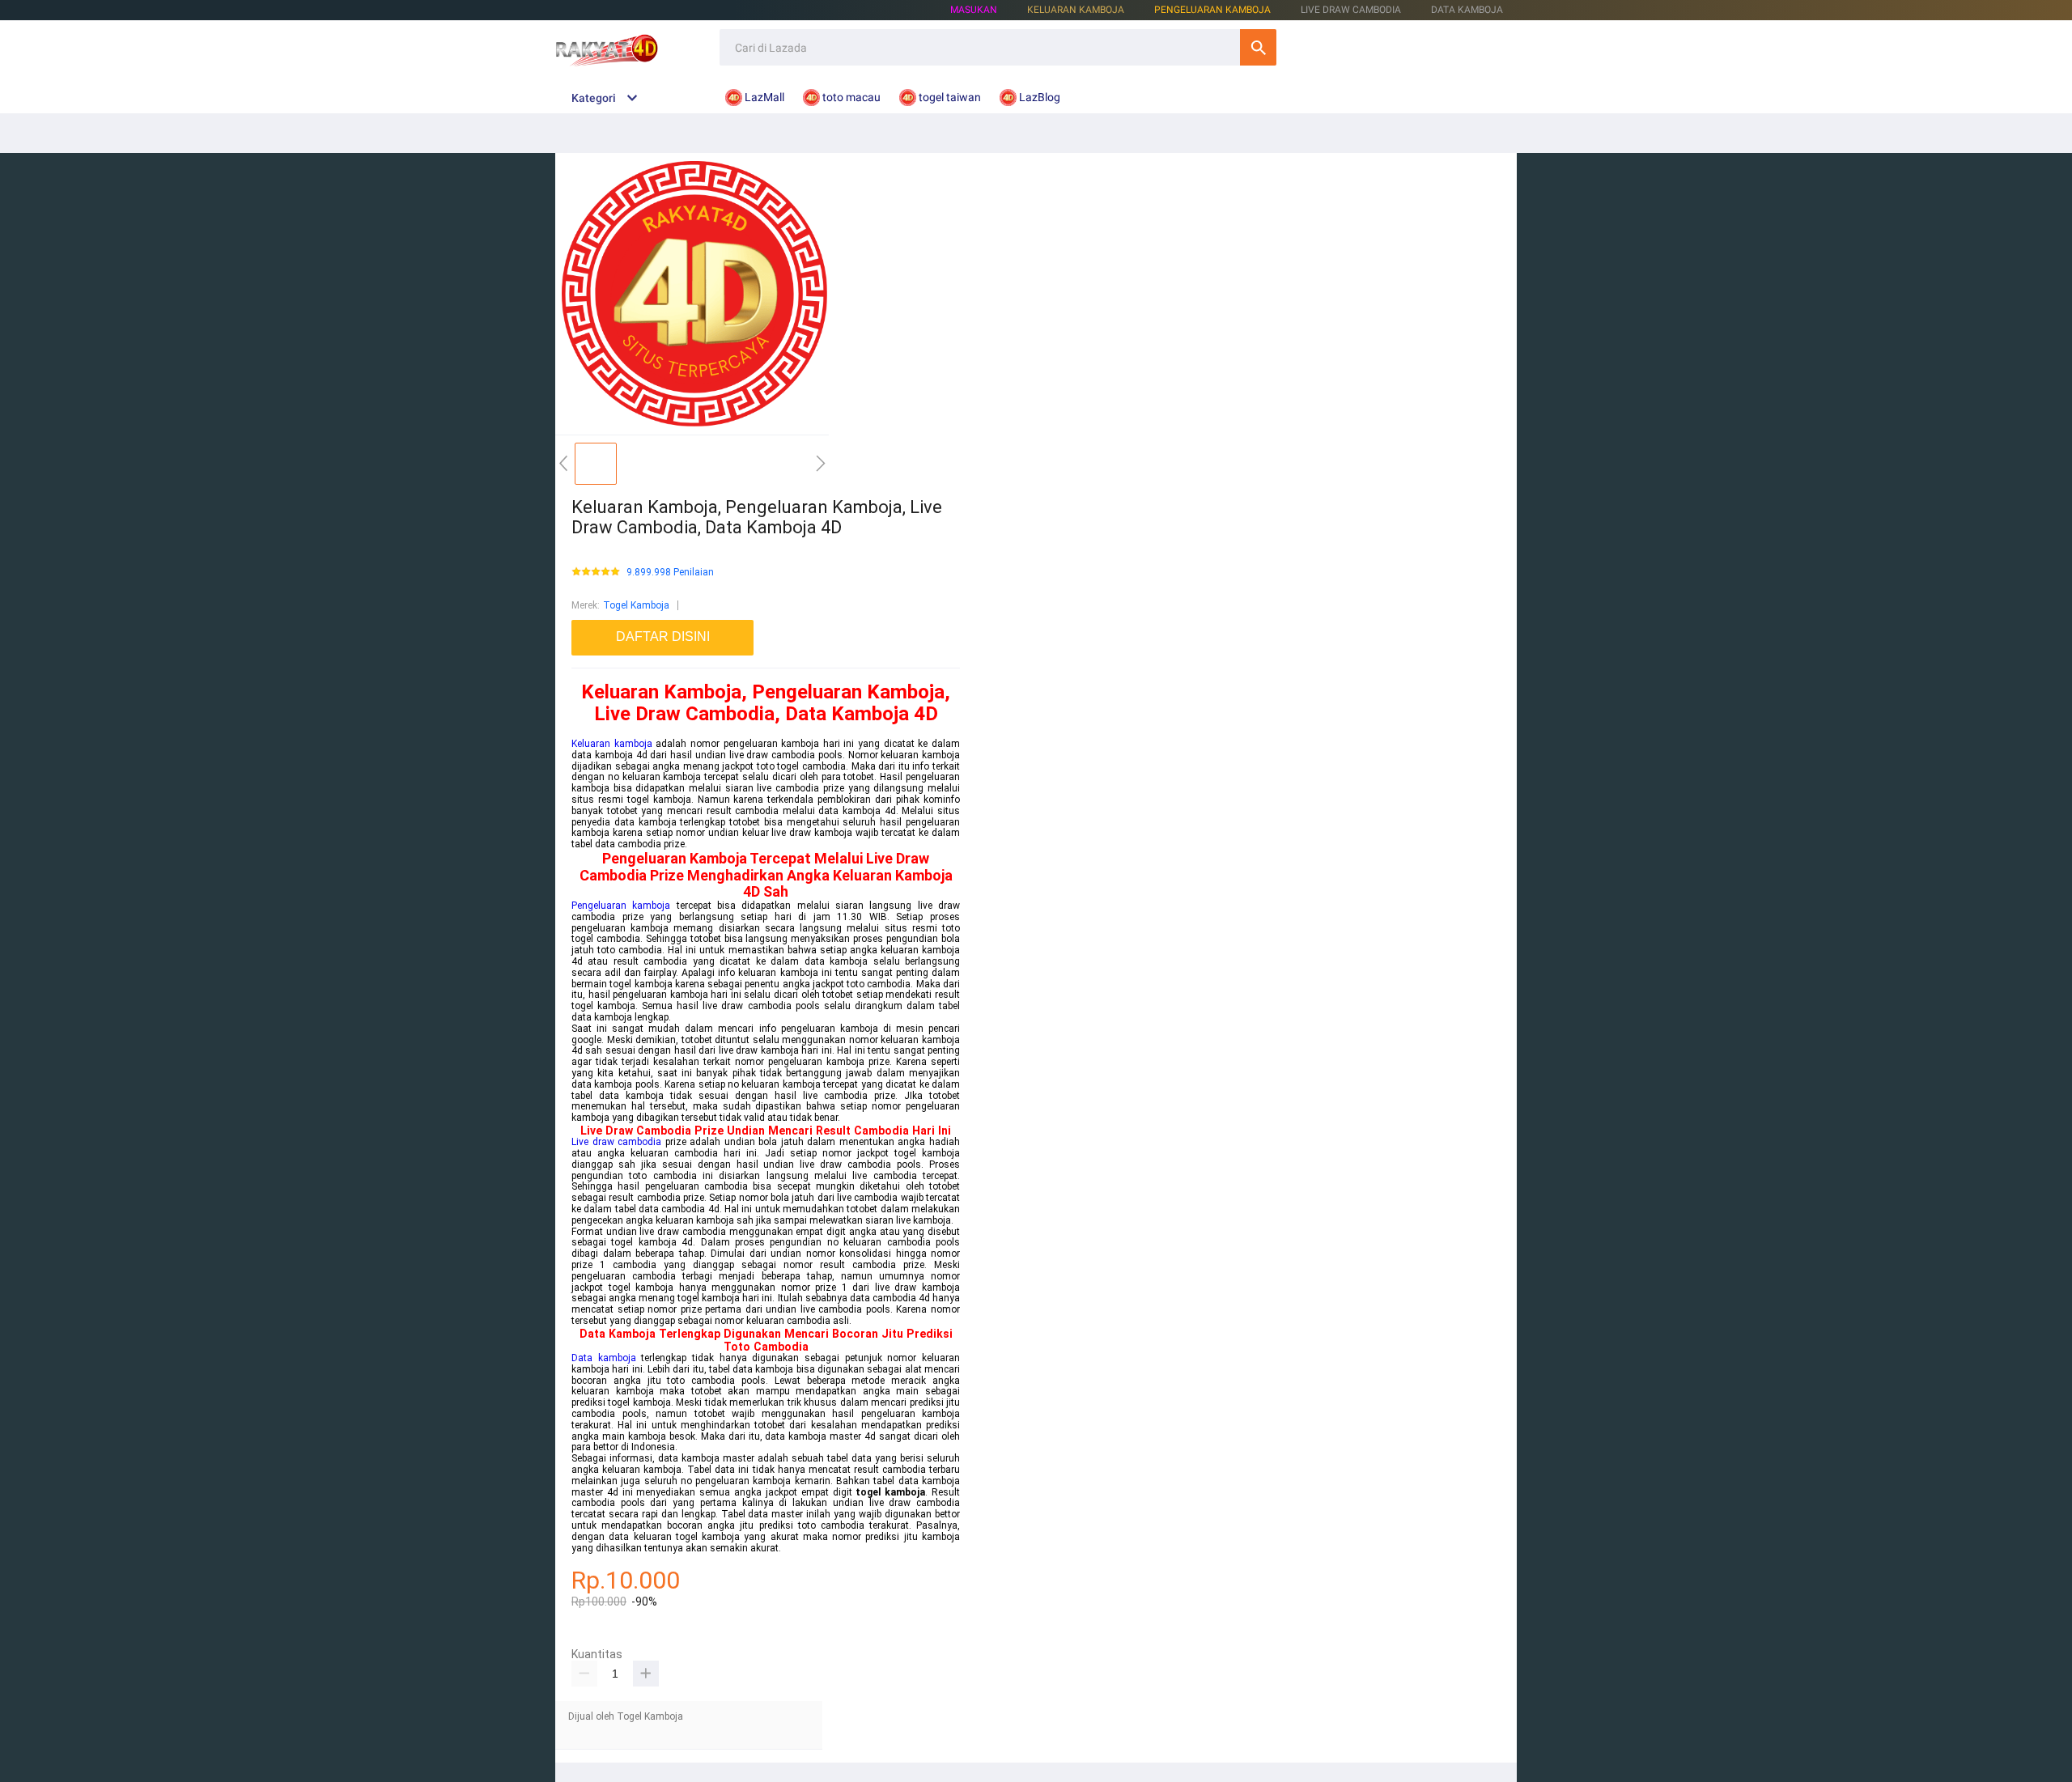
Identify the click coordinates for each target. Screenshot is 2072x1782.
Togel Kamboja (636, 605)
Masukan (974, 10)
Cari (1258, 47)
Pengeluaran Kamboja (1212, 10)
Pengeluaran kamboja (621, 906)
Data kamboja (604, 1358)
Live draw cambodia (616, 1142)
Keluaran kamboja (612, 744)
